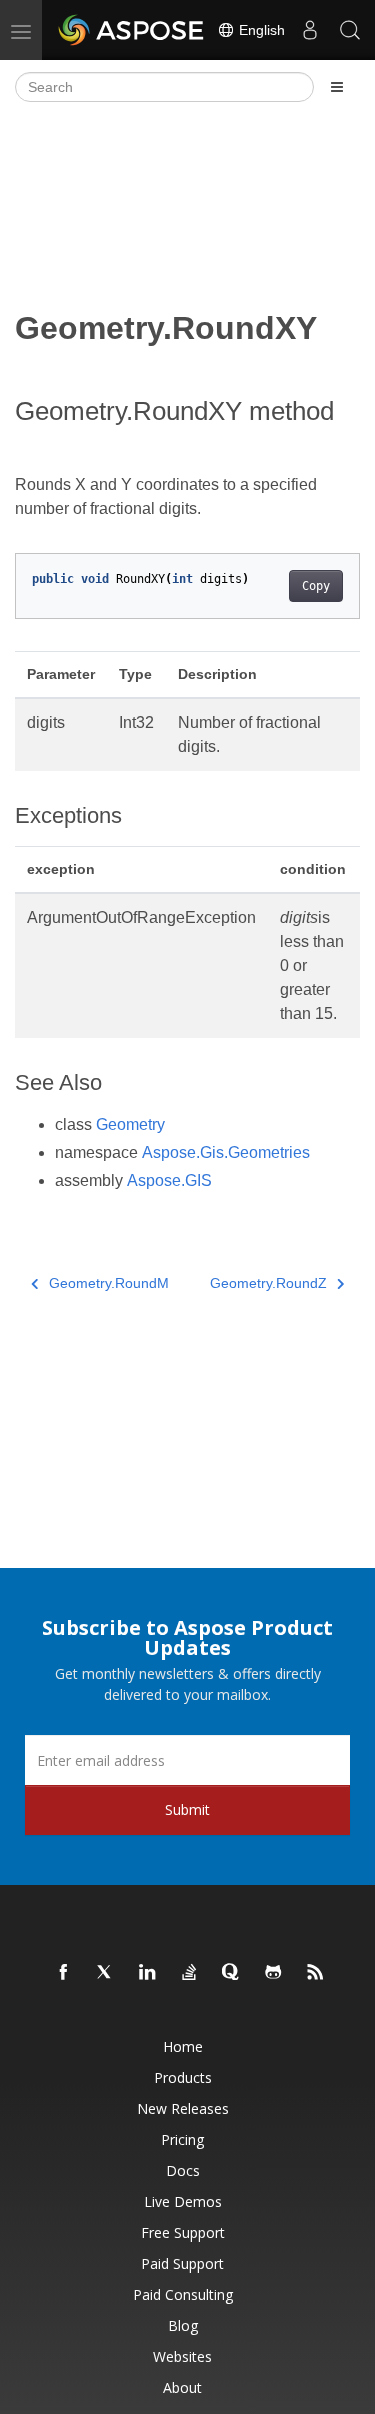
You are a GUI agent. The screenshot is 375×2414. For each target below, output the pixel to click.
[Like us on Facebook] (64, 1973)
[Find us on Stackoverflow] (190, 1973)
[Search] (350, 30)
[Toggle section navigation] (337, 87)
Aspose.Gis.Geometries (226, 1152)
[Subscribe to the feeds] (316, 1973)
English (260, 30)
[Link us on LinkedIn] (148, 1973)
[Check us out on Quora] (232, 1973)
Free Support (183, 2232)
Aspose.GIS (169, 1180)
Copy (316, 586)
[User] (310, 30)
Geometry (130, 1124)
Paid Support (182, 2263)
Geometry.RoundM (109, 1283)
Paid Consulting (183, 2294)
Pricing (182, 2139)
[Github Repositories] (274, 1973)
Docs (183, 2170)
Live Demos (183, 2201)
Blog (183, 2325)
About (182, 2387)
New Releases (183, 2108)
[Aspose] (132, 30)
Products (183, 2077)
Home (183, 2046)
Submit (187, 1809)
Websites (182, 2356)
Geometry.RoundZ (268, 1283)
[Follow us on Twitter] (106, 1973)
